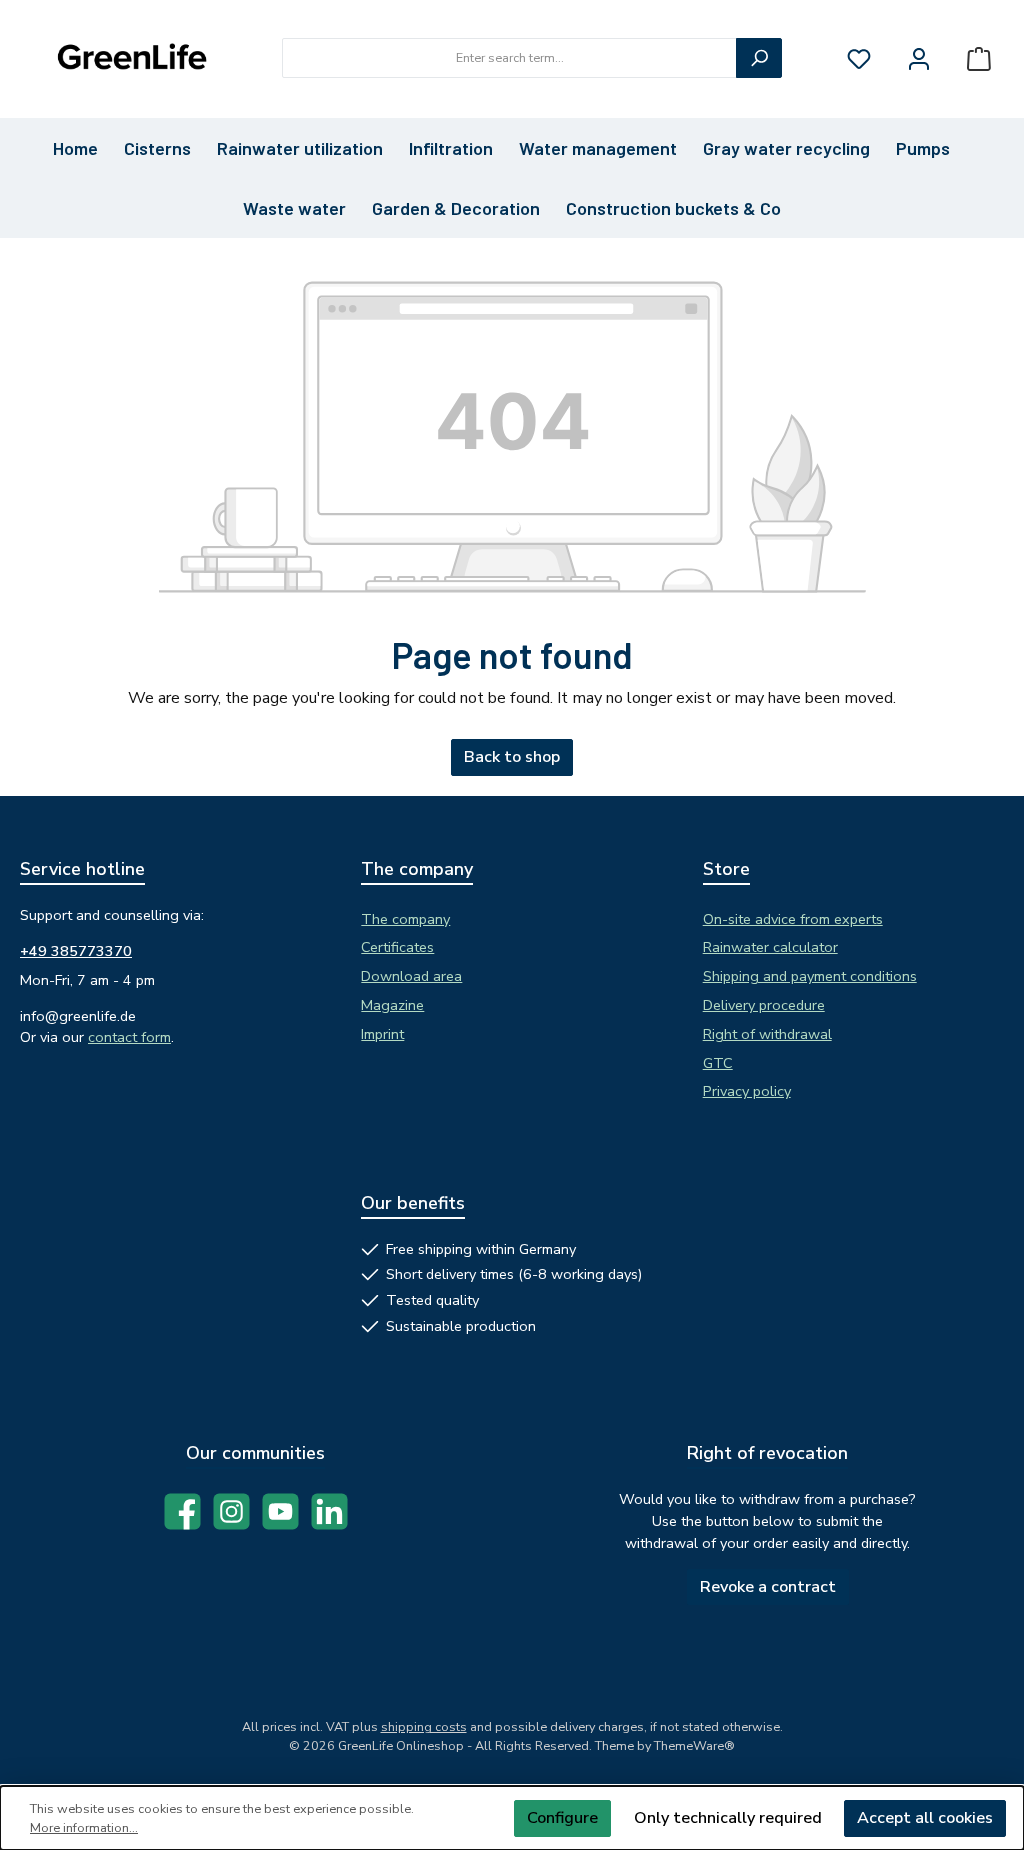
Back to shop (512, 757)
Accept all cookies (925, 1818)
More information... (84, 1827)
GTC (718, 1063)
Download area (411, 976)
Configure (562, 1818)
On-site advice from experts (793, 919)
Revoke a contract (768, 1587)
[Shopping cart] (979, 58)
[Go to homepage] (130, 58)
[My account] (919, 58)
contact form (129, 1037)
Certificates (397, 947)
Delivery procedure (764, 1005)
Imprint (382, 1034)
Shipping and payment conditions (810, 976)
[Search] (759, 58)
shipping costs (424, 1726)
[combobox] (509, 58)
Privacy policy (747, 1091)
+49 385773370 (76, 951)
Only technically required (728, 1818)
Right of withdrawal (767, 1034)
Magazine (392, 1005)
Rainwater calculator (770, 947)
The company (405, 919)
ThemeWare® (694, 1745)
